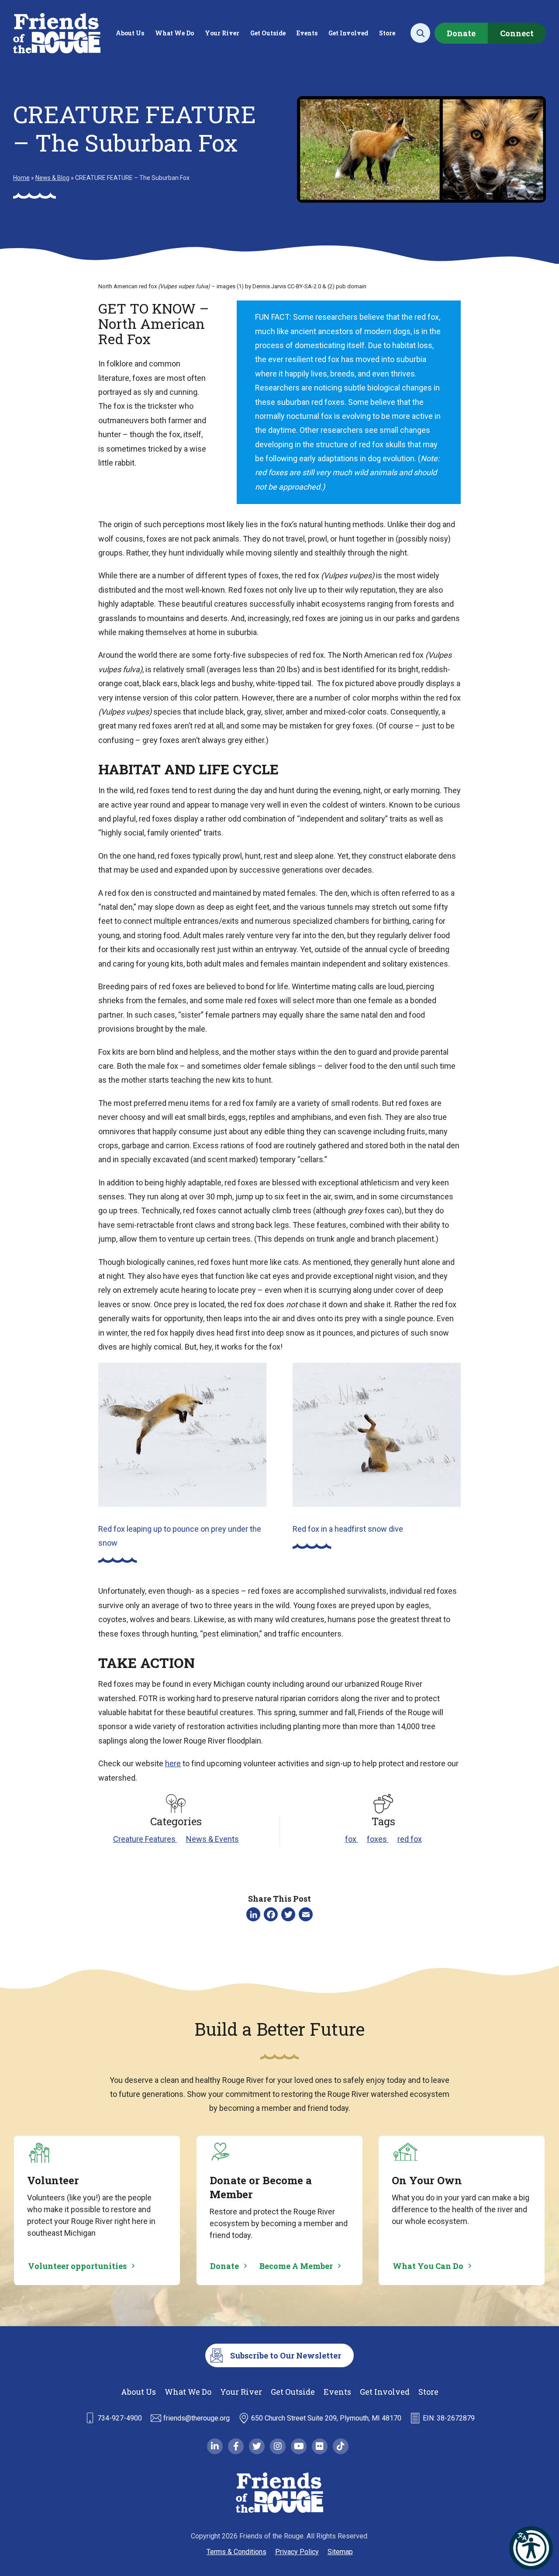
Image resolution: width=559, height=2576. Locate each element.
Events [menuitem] (307, 33)
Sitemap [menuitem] (340, 2552)
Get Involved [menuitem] (348, 33)
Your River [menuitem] (222, 33)
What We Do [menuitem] (174, 33)
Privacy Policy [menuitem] (297, 2552)
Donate (461, 33)
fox (352, 1839)
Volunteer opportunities (77, 2266)
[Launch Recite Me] (531, 2548)
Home (21, 178)
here (173, 1763)
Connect (517, 33)
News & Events (212, 1839)
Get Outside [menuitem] (268, 33)
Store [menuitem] (387, 33)
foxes (378, 1839)
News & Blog (52, 178)
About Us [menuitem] (130, 33)
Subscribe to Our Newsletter (286, 2355)
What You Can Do (428, 2266)
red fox (410, 1839)
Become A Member (296, 2266)
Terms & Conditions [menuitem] (236, 2552)
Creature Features (145, 1839)
